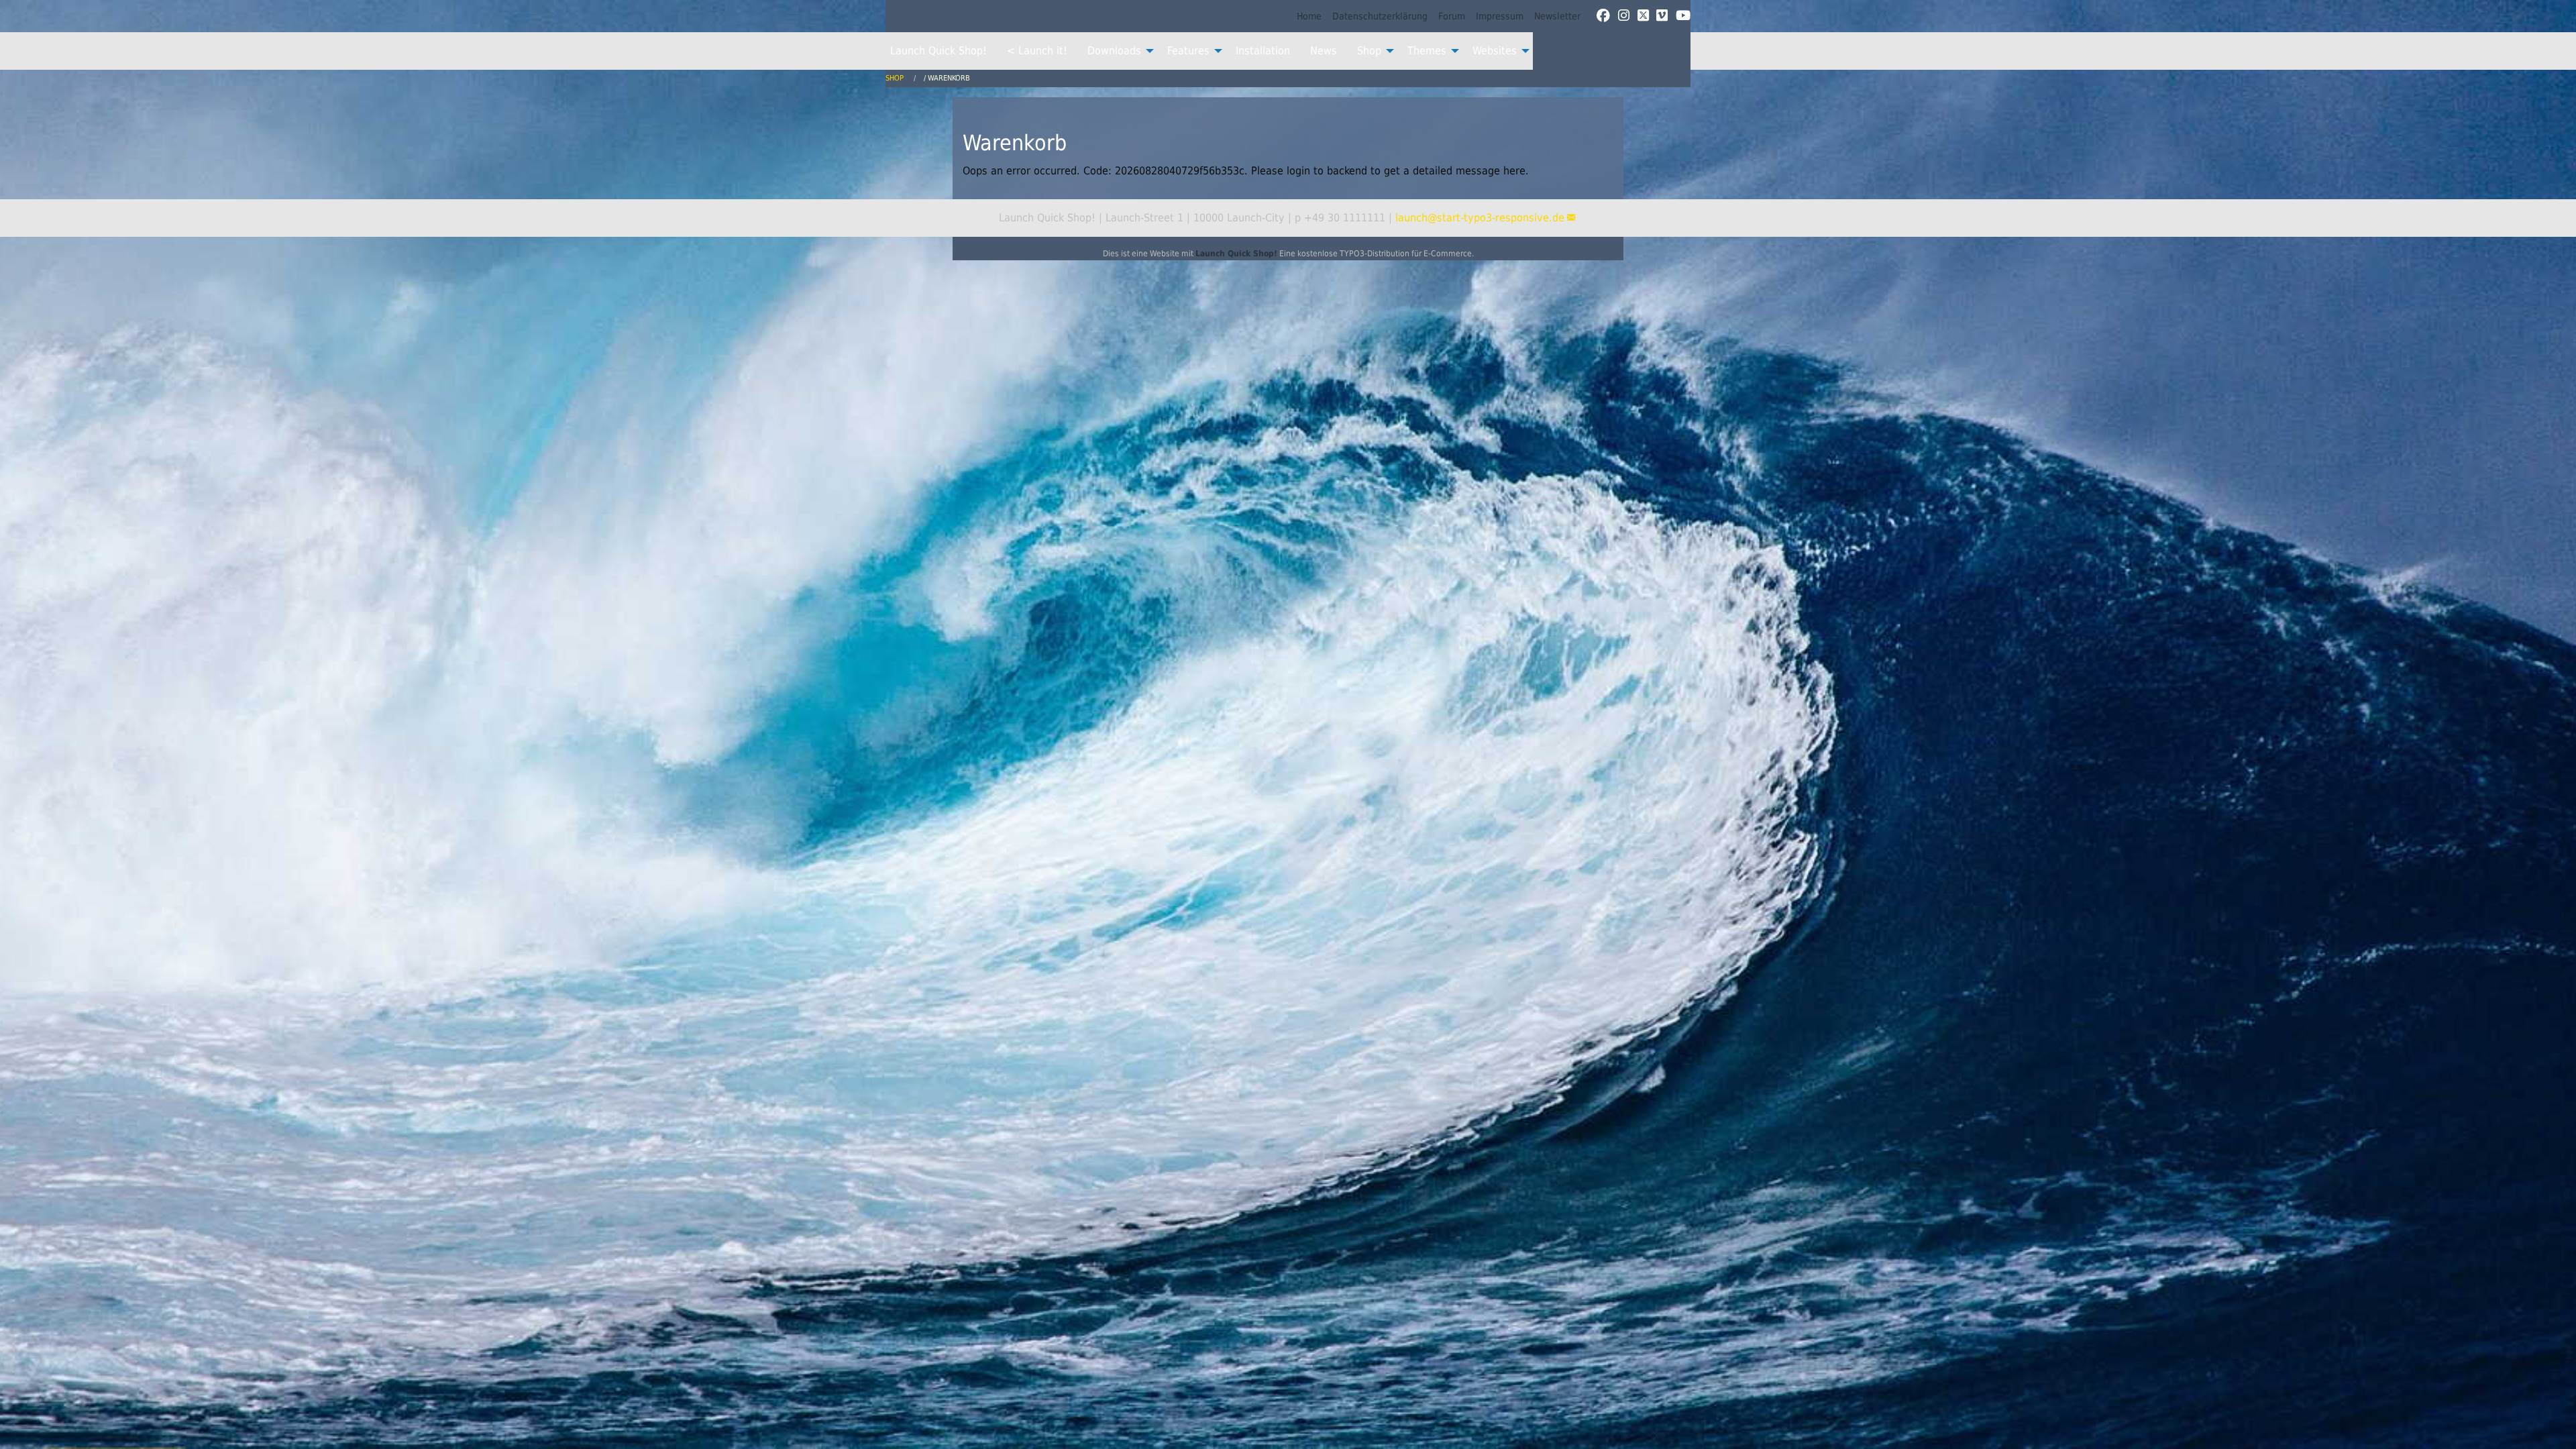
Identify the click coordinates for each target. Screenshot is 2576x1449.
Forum (1452, 16)
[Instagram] (1624, 16)
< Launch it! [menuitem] (1037, 51)
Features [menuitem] (1188, 51)
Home (1309, 16)
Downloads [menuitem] (1114, 51)
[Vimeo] (1662, 16)
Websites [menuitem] (1495, 51)
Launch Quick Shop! (1236, 254)
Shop (896, 78)
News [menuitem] (1324, 51)
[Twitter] (1643, 16)
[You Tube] (1683, 16)
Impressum (1500, 16)
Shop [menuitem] (1369, 51)
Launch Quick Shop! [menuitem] (938, 51)
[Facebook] (1603, 16)
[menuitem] (1309, 16)
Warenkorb (949, 78)
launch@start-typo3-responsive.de (1480, 218)
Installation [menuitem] (1263, 51)
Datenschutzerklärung (1380, 16)
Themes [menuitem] (1427, 51)
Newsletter (1557, 16)
